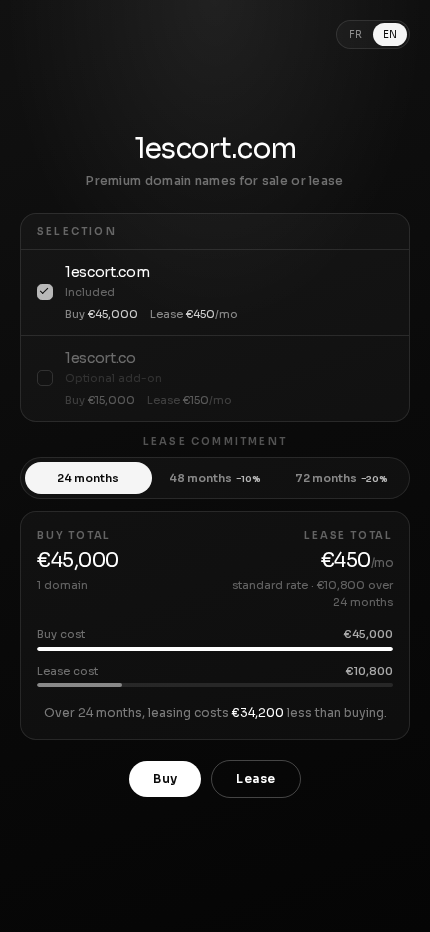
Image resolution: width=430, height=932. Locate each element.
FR (356, 34)
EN (390, 34)
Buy (165, 778)
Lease (256, 778)
